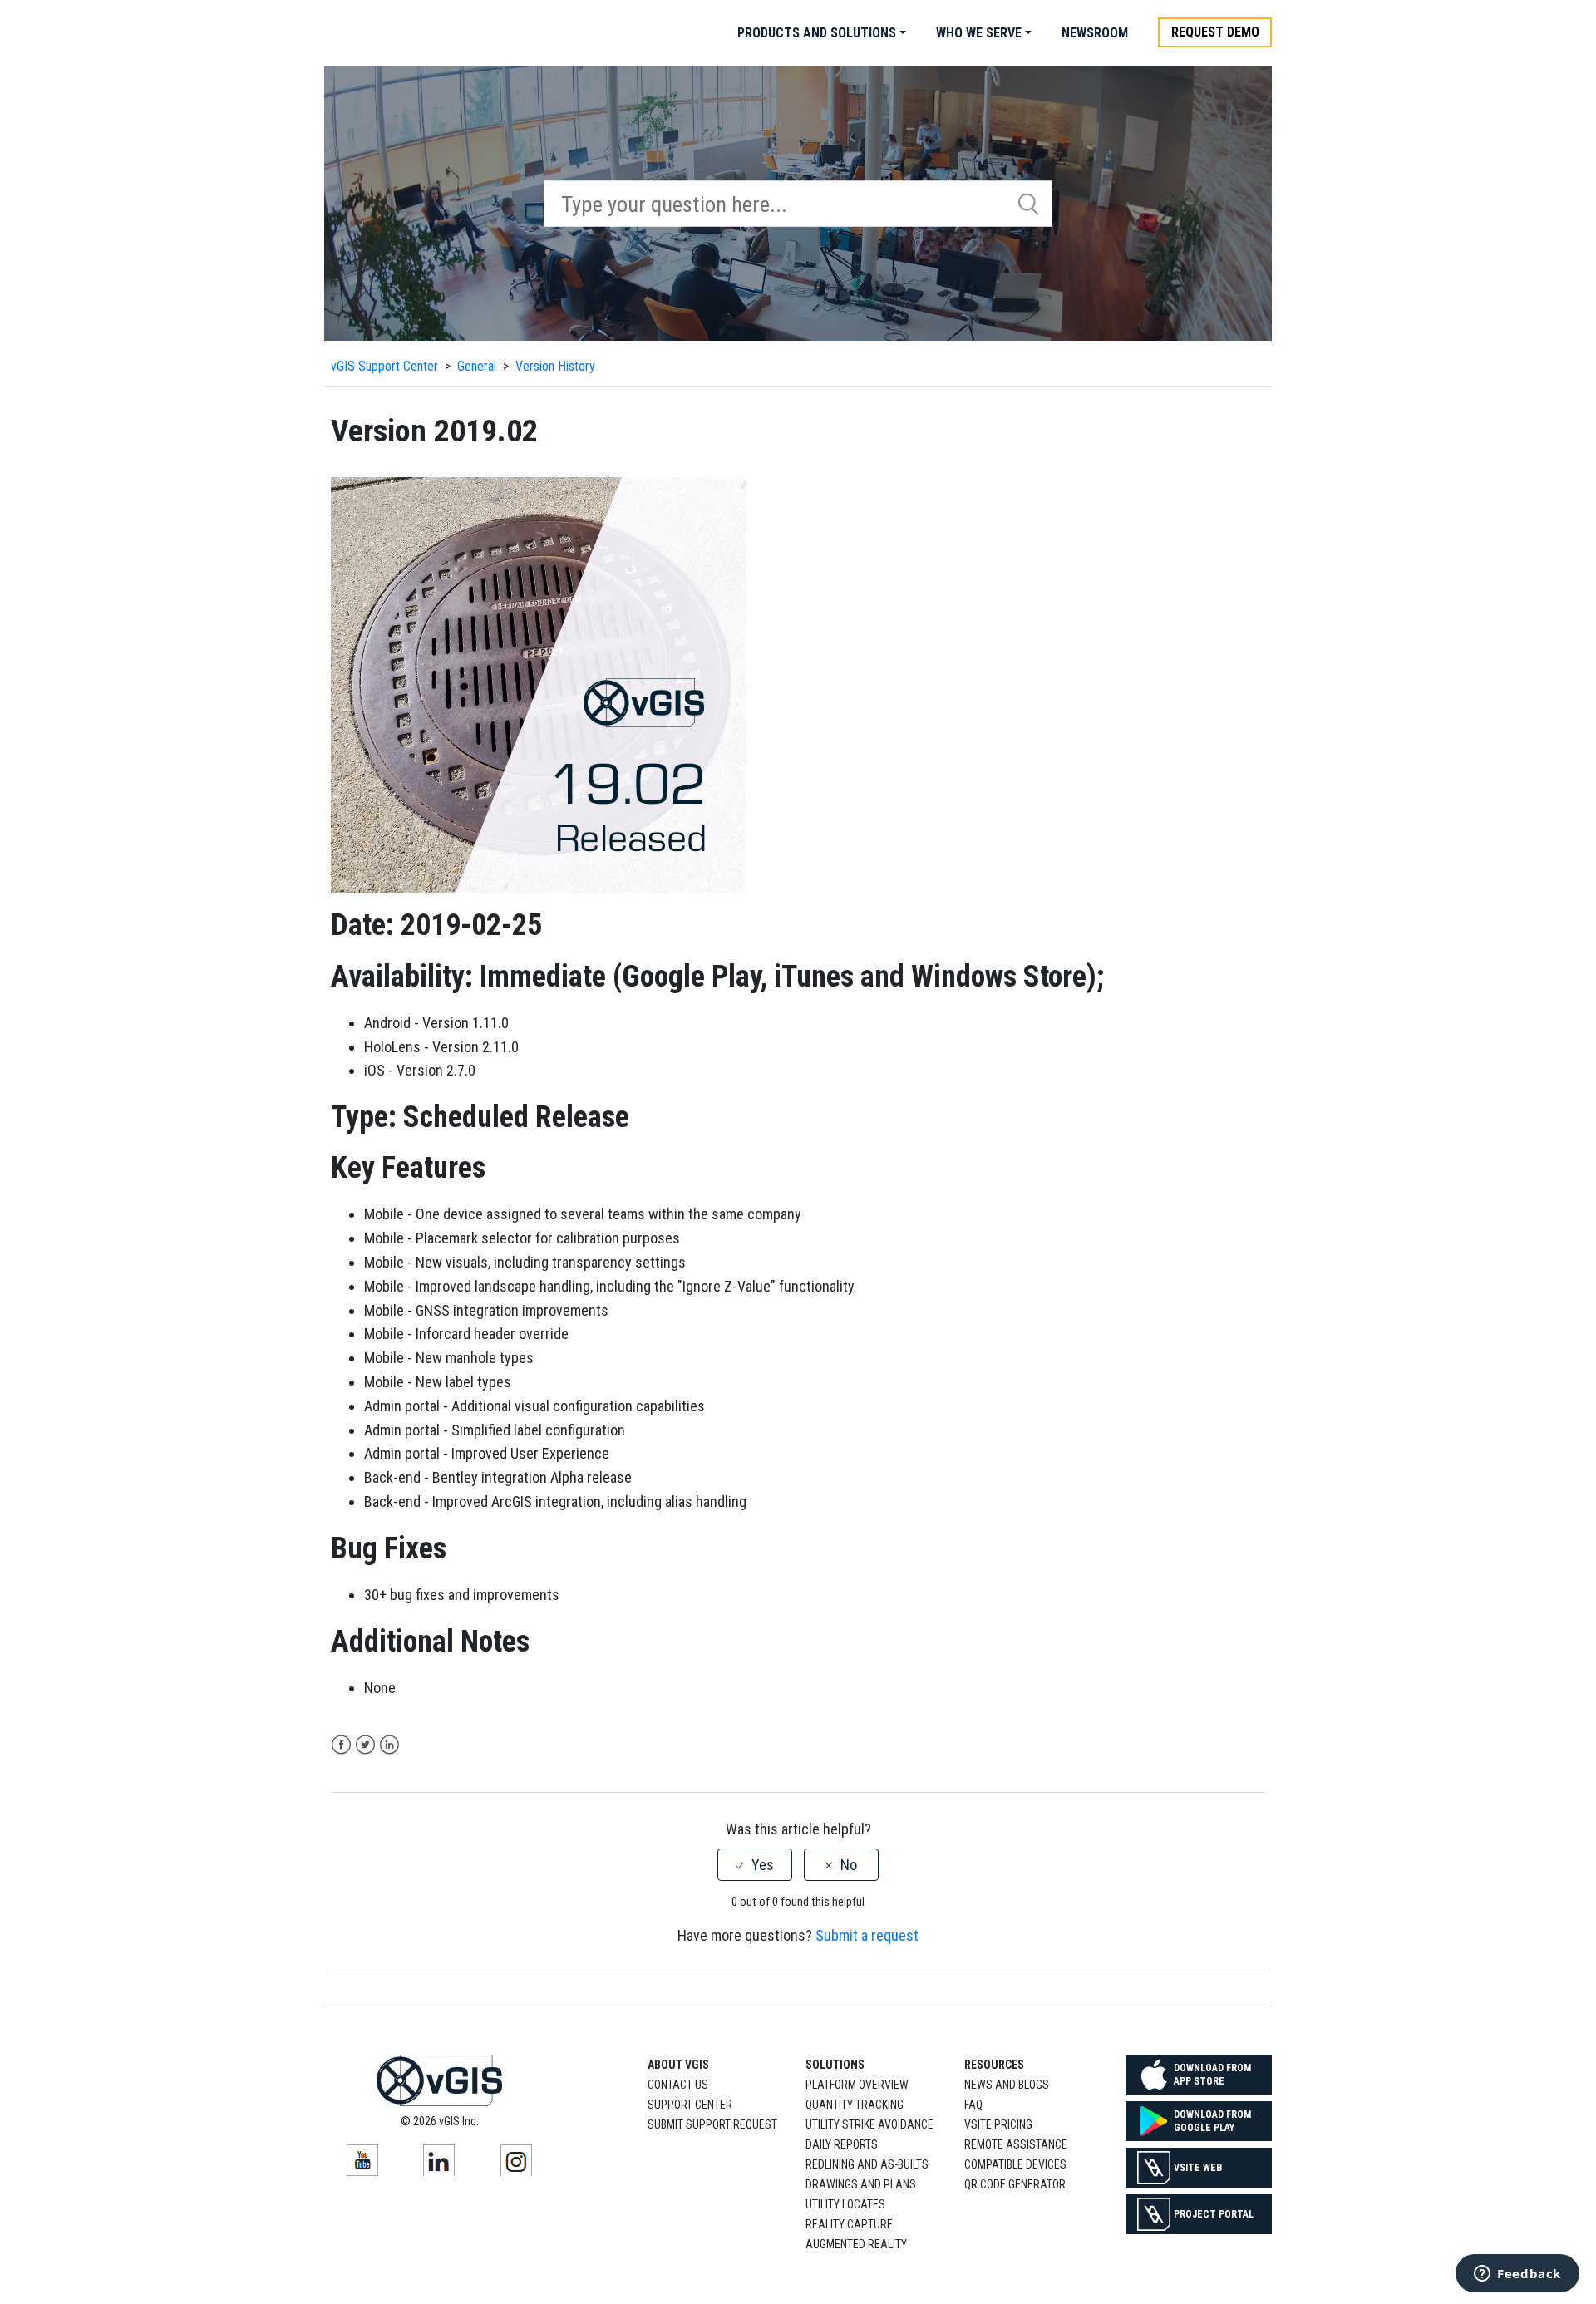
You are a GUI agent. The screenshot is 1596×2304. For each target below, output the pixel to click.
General (477, 366)
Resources (994, 2065)
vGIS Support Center (384, 366)
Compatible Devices (1015, 2164)
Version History (555, 366)
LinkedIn (389, 1745)
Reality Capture (849, 2224)
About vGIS (678, 2065)
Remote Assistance (1016, 2144)
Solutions (835, 2065)
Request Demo (1215, 32)
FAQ (973, 2105)
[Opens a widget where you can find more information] (1517, 2275)
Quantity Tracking (855, 2105)
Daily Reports (842, 2144)
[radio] (755, 1865)
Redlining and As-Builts (867, 2164)
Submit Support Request (712, 2124)
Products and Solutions (817, 33)
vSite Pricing (998, 2124)
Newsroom (1095, 33)
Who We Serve (979, 33)
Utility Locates (845, 2204)
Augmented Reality (856, 2244)
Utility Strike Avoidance (869, 2124)
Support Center (690, 2105)
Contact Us (678, 2085)
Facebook (341, 1745)
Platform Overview (857, 2085)
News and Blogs (1007, 2085)
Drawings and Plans (861, 2184)
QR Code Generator (1015, 2184)
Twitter (365, 1745)
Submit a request (867, 1935)
